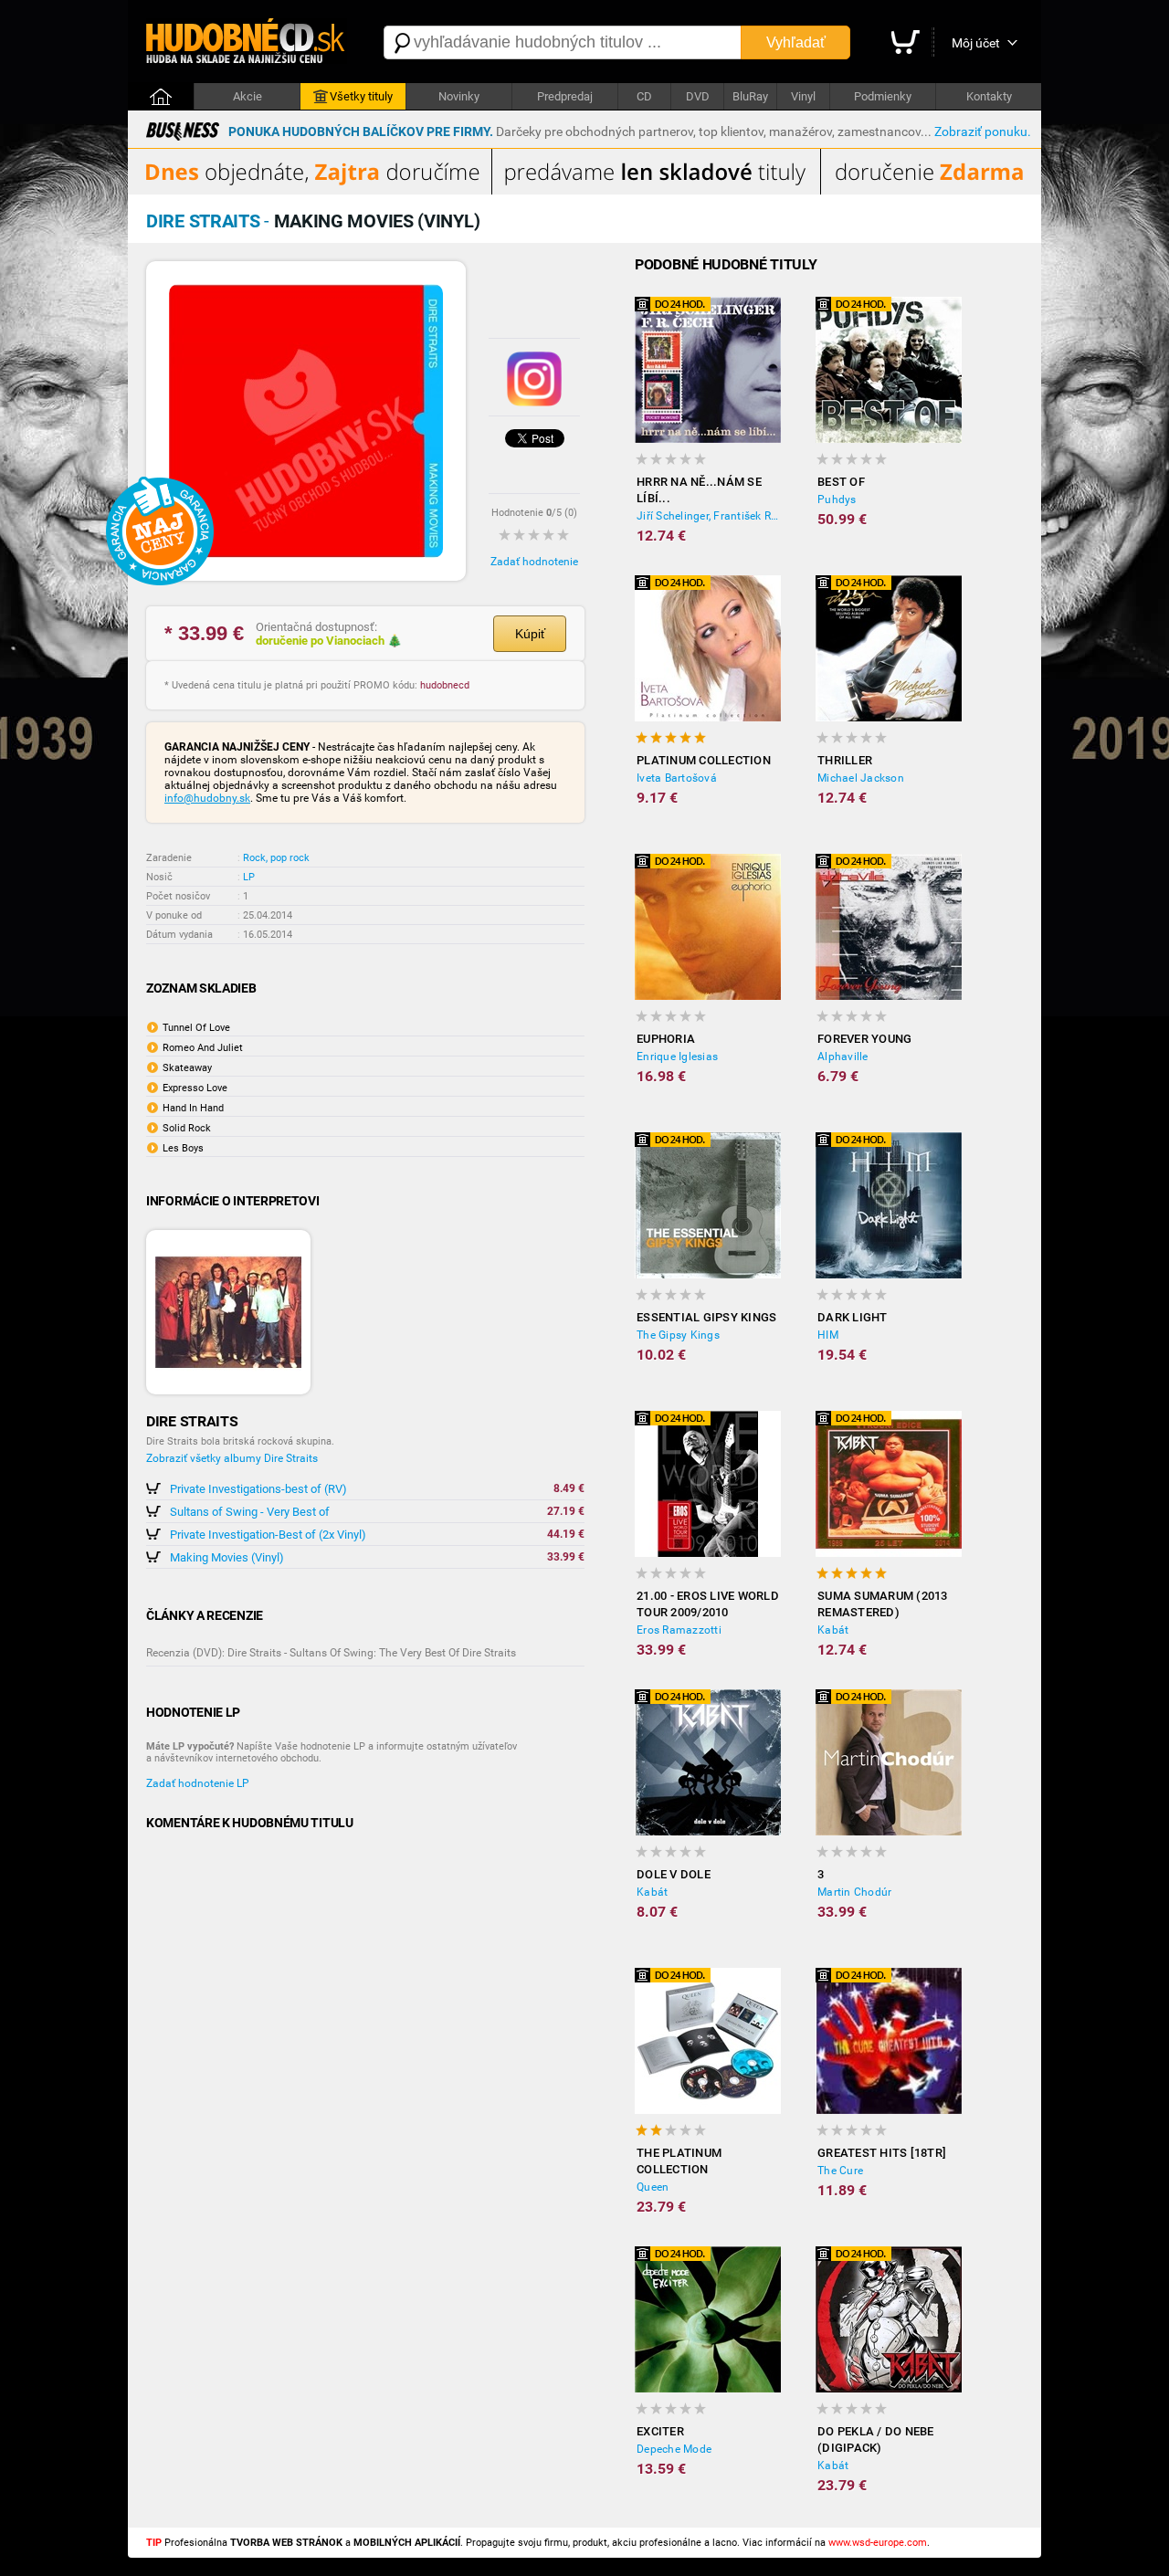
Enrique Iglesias (677, 1057)
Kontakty (989, 96)
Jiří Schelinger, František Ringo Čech (709, 516)
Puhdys (837, 499)
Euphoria (666, 1039)
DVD (698, 96)
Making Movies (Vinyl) (227, 1557)
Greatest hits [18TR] (882, 2153)
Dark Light (853, 1317)
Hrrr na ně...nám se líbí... (699, 490)
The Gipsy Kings (678, 1335)
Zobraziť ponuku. (983, 131)
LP (249, 877)
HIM (828, 1335)
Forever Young (864, 1039)
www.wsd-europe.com (878, 2543)
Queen (653, 2187)
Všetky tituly (361, 96)
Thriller (845, 760)
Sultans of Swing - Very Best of (250, 1512)
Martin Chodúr (854, 1892)
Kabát (833, 1630)
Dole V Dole (674, 1874)
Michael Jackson (861, 778)
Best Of (841, 482)
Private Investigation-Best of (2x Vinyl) (268, 1535)
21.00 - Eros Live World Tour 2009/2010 (708, 1604)
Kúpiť (530, 634)
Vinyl (803, 96)
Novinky (459, 96)
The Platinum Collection (679, 2161)
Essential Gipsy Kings (706, 1317)
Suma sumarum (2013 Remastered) (883, 1604)
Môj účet (976, 43)
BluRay (750, 96)
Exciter (660, 2431)
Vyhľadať (796, 42)
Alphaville (843, 1057)
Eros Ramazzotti (679, 1630)
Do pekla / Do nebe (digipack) (876, 2439)
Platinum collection (704, 760)
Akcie (247, 96)
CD (644, 96)
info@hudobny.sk (207, 798)
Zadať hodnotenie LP (198, 1783)
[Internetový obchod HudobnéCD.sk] (247, 42)
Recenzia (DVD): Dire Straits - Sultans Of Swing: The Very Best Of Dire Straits (331, 1653)
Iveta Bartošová (677, 778)
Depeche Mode (674, 2449)
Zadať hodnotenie (534, 562)
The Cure (840, 2171)
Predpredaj (565, 96)
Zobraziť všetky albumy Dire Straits (232, 1458)
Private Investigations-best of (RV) (258, 1489)
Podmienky (883, 96)
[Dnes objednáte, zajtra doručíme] (584, 191)
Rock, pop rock (276, 858)
